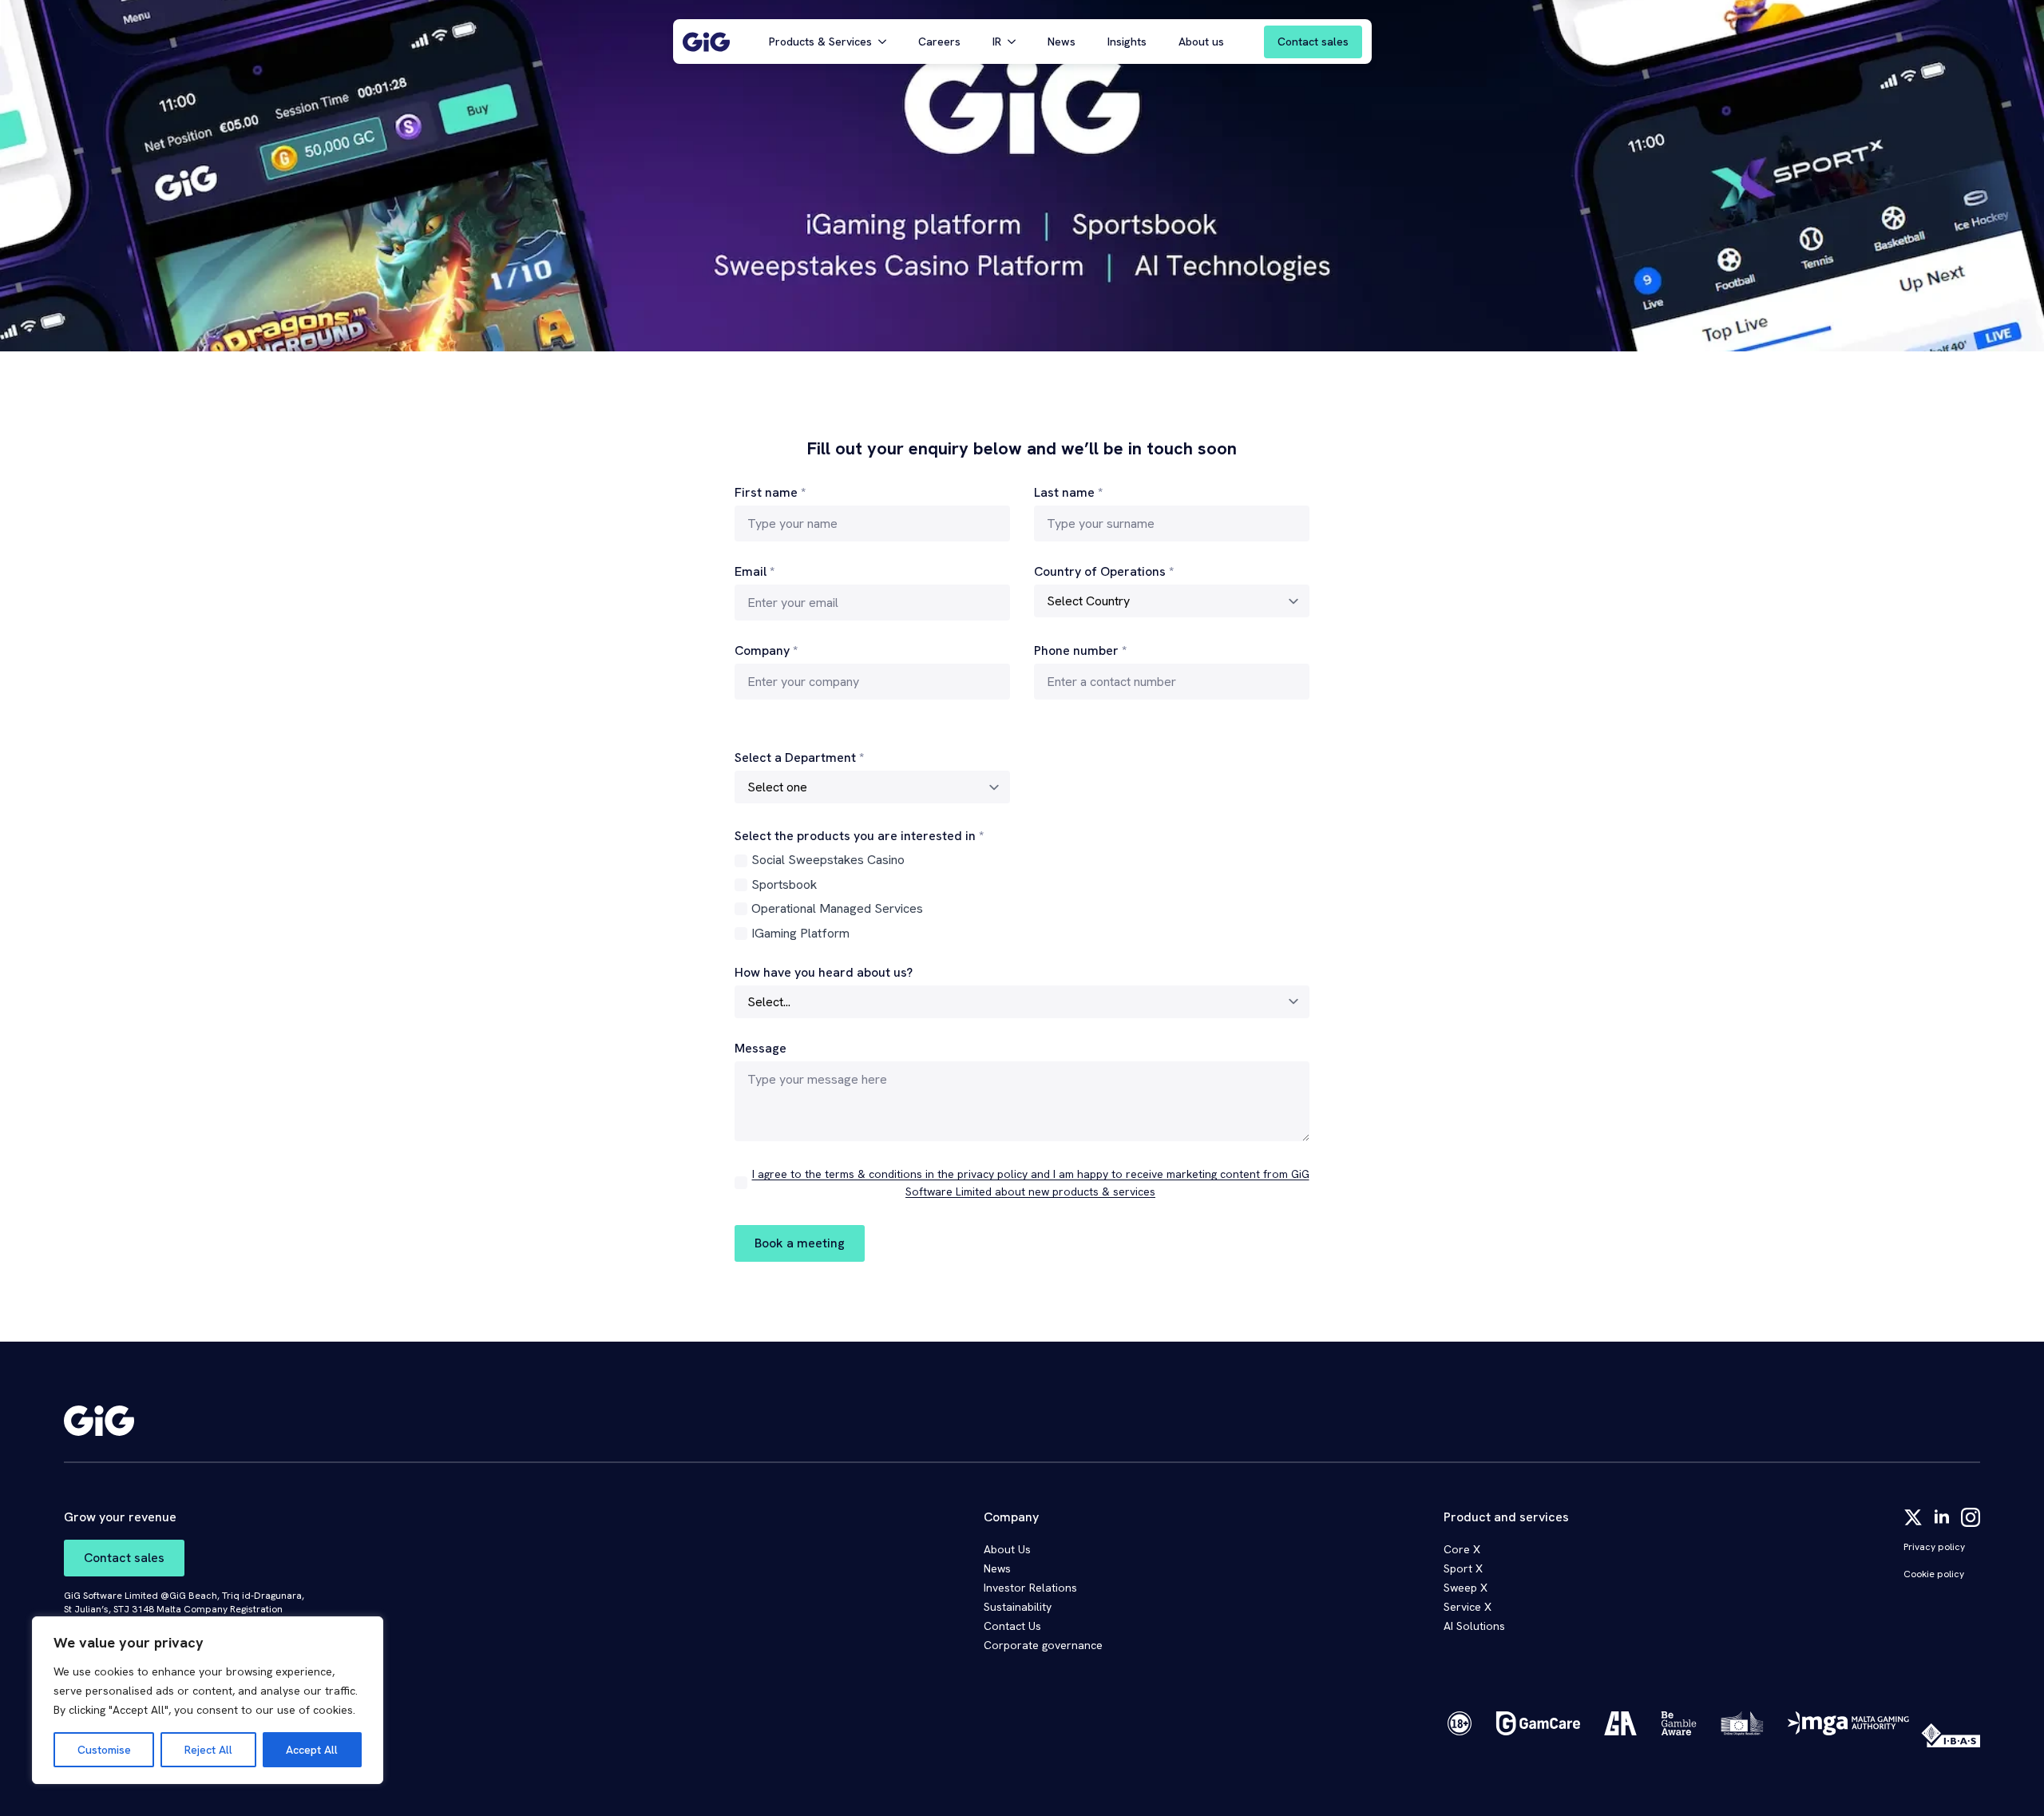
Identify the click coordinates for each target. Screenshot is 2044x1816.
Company (766, 651)
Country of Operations (1104, 572)
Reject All (208, 1750)
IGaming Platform (800, 933)
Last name (1068, 493)
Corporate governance (1043, 1645)
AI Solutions (1474, 1626)
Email (755, 572)
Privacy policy (1934, 1547)
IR (997, 42)
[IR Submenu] (1016, 42)
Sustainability (1018, 1607)
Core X (1462, 1549)
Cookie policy (1934, 1574)
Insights (1127, 42)
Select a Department (799, 758)
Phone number (1080, 651)
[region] (208, 1700)
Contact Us (1012, 1626)
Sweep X (1466, 1588)
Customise (104, 1750)
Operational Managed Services (837, 908)
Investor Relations (1030, 1588)
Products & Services (820, 42)
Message (761, 1049)
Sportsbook (784, 884)
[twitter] (1913, 1517)
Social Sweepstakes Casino (828, 860)
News (1062, 42)
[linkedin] (1942, 1517)
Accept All (312, 1750)
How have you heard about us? (824, 973)
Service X (1468, 1607)
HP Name (592, 364)
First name (770, 493)
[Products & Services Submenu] (887, 42)
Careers (939, 42)
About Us (1007, 1549)
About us (1201, 42)
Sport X (1463, 1568)
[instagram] (1971, 1517)
